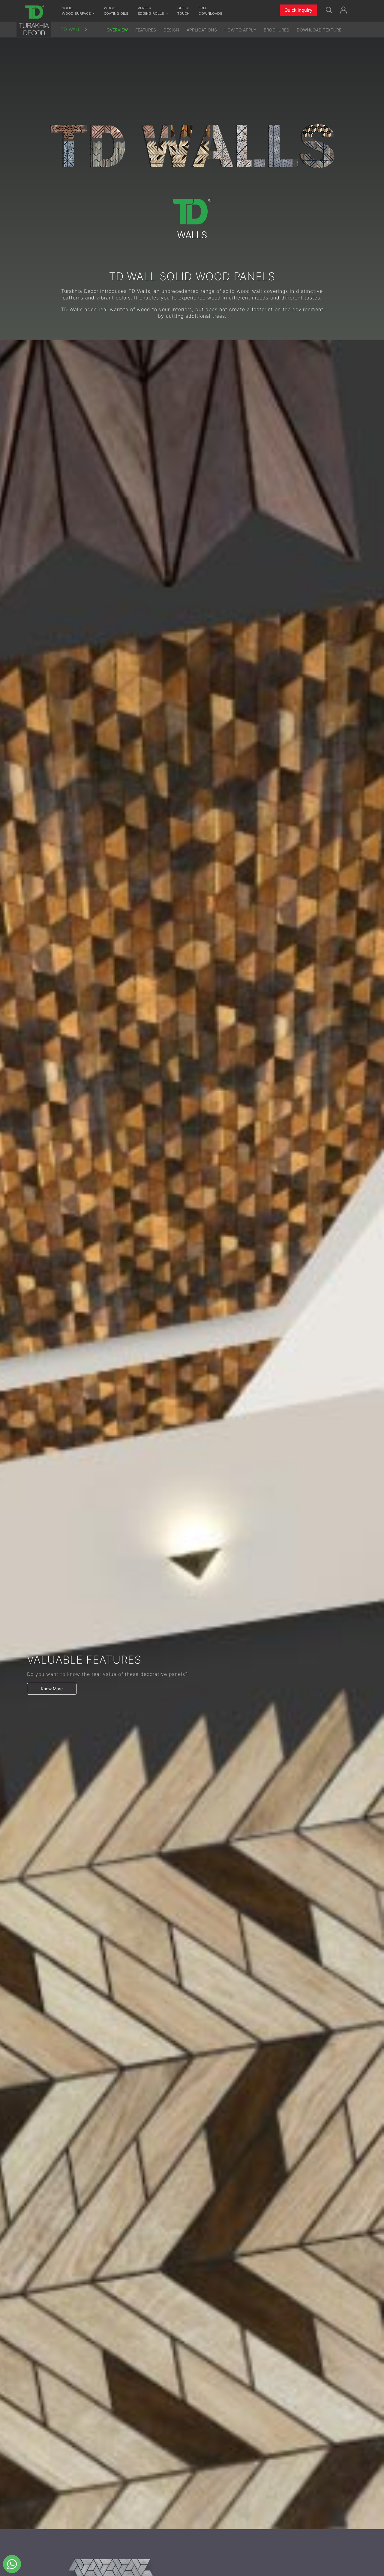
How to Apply (240, 30)
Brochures (276, 30)
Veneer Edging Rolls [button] (151, 11)
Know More (52, 1689)
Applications (202, 30)
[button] (343, 9)
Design (171, 30)
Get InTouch (183, 11)
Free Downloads (210, 11)
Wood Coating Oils (116, 11)
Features (146, 30)
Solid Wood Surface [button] (77, 11)
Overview (117, 30)
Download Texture (319, 30)
